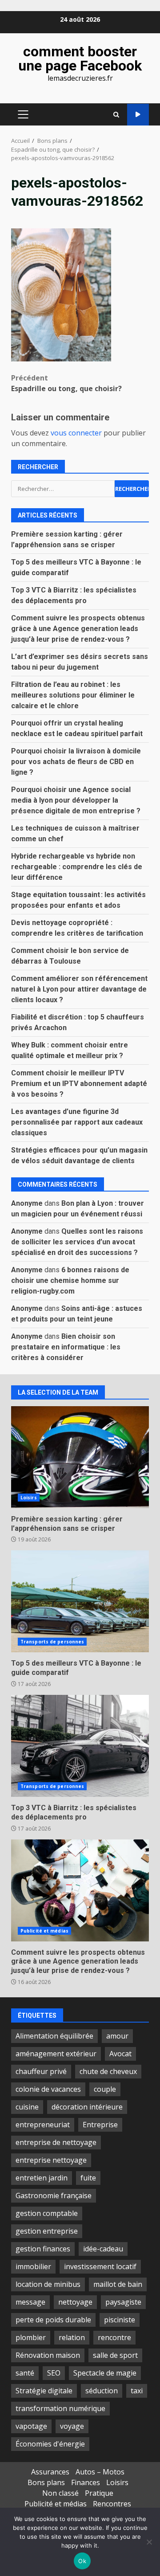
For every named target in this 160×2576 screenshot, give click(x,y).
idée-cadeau (103, 2249)
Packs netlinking (138, 115)
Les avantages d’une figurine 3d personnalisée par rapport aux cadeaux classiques (77, 1122)
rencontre (114, 2337)
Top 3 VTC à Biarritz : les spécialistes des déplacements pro (80, 1746)
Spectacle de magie (105, 2373)
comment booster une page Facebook (80, 59)
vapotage (31, 2426)
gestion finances (43, 2249)
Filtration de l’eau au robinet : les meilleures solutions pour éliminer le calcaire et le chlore (73, 695)
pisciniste (120, 2320)
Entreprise (100, 2125)
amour (117, 2036)
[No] (149, 2542)
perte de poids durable (53, 2320)
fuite (88, 2178)
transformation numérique (60, 2408)
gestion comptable (47, 2213)
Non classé (60, 2493)
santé (25, 2373)
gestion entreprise (47, 2231)
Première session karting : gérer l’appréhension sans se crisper (80, 1457)
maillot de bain (118, 2284)
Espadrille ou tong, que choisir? (66, 383)
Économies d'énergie (50, 2444)
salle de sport (115, 2355)
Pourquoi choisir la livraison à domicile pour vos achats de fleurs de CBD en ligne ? (76, 762)
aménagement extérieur (56, 2054)
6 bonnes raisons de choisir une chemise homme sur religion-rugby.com (70, 1280)
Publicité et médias (44, 1931)
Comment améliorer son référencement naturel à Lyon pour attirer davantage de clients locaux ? (79, 989)
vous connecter (76, 433)
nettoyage (75, 2302)
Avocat (120, 2054)
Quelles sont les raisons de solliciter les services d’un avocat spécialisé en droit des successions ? (77, 1242)
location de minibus (48, 2284)
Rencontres (112, 2504)
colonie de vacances (48, 2089)
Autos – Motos (100, 2472)
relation (72, 2337)
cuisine (27, 2107)
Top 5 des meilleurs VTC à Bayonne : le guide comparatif (80, 1601)
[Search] (116, 115)
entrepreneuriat (43, 2125)
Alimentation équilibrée (54, 2036)
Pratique (99, 2493)
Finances (86, 2482)
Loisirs (29, 1498)
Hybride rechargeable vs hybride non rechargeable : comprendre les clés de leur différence (77, 867)
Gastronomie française (54, 2196)
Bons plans (46, 2482)
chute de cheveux (108, 2071)
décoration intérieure (87, 2107)
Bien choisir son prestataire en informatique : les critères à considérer (66, 1347)
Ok (82, 2561)
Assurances (50, 2472)
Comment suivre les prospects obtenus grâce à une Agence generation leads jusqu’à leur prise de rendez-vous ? (78, 629)
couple (105, 2089)
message (30, 2302)
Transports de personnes (52, 1642)
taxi (137, 2391)
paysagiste (123, 2302)
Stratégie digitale (44, 2391)
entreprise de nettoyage (56, 2142)
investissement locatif (100, 2266)
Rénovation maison (48, 2355)
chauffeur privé (41, 2071)
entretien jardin (42, 2178)
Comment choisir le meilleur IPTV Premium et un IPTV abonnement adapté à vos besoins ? (79, 1084)
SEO (54, 2373)
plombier (31, 2337)
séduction (102, 2391)
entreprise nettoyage (51, 2160)
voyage (72, 2426)
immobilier (33, 2266)
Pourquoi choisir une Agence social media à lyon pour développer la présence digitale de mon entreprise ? (76, 800)
